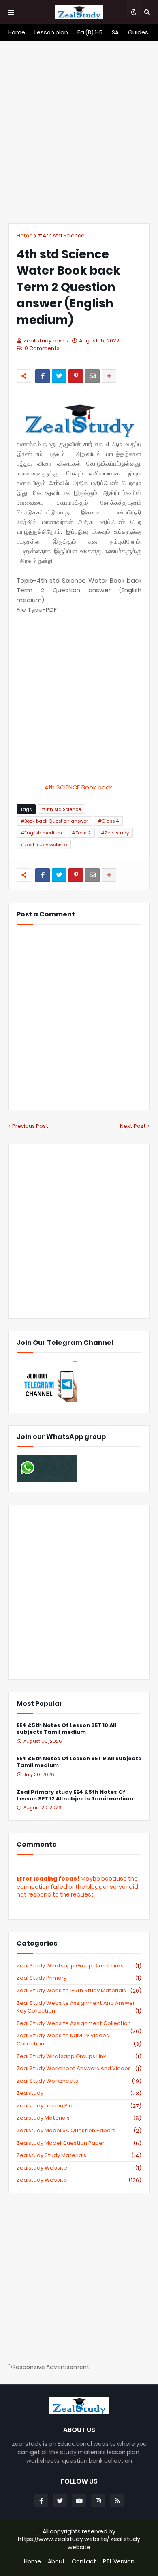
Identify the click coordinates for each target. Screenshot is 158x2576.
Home (25, 235)
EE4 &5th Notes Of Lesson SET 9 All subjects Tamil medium (79, 1762)
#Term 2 (81, 833)
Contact (84, 2562)
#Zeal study (115, 833)
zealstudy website (79, 2168)
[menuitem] (17, 32)
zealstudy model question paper (79, 2143)
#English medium (41, 833)
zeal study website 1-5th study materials (79, 1991)
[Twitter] (59, 376)
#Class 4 (108, 821)
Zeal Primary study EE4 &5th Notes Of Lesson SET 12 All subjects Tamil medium (75, 1796)
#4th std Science (61, 235)
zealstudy (79, 2093)
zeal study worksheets (79, 2081)
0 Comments (42, 348)
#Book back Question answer (54, 821)
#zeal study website (44, 845)
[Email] (92, 376)
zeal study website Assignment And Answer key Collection (79, 2007)
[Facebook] (43, 376)
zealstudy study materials (79, 2155)
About (56, 2562)
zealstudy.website (79, 2180)
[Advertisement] (79, 132)
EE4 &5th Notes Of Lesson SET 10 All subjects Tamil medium (66, 1729)
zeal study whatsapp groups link (79, 2056)
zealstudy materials (79, 2118)
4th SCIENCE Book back (79, 787)
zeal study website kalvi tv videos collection (79, 2040)
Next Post (133, 1126)
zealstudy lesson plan (79, 2106)
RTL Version (119, 2562)
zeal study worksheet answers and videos (79, 2069)
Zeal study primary (79, 1978)
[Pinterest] (76, 376)
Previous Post (30, 1126)
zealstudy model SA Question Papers (79, 2131)
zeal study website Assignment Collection (79, 2023)
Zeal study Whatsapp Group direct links (79, 1966)
